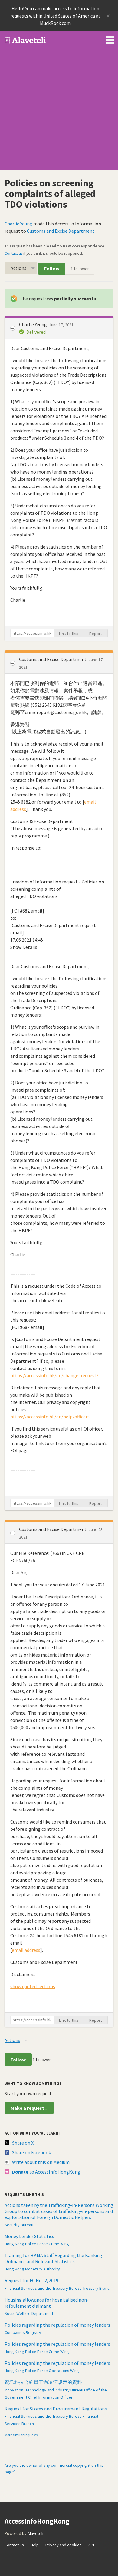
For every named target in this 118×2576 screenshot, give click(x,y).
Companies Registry (23, 2332)
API (91, 2545)
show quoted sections (33, 1986)
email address (26, 1950)
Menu (110, 39)
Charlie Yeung (18, 224)
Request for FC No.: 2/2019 (31, 2280)
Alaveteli (35, 2533)
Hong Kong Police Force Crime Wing (37, 2244)
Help (35, 2545)
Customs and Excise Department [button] (53, 659)
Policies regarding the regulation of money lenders (57, 2325)
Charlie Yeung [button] (33, 324)
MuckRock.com (55, 23)
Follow (52, 269)
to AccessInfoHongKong (46, 2172)
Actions (18, 268)
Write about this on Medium (41, 2162)
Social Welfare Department (29, 2313)
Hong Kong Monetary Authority (32, 2269)
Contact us (13, 253)
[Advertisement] (59, 111)
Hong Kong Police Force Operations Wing (42, 2371)
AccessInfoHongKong (25, 40)
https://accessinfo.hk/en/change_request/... (56, 1375)
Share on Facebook (31, 2152)
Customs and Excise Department (61, 231)
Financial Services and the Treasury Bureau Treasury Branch (58, 2288)
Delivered (36, 332)
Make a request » (29, 2108)
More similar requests (21, 2435)
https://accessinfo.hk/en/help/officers (50, 1417)
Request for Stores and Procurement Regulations (56, 2409)
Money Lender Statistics (29, 2236)
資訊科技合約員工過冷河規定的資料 (43, 2382)
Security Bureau (19, 2225)
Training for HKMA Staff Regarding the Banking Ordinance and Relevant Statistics (53, 2258)
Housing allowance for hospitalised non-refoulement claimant (47, 2303)
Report (96, 634)
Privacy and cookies (64, 2545)
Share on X (23, 2143)
